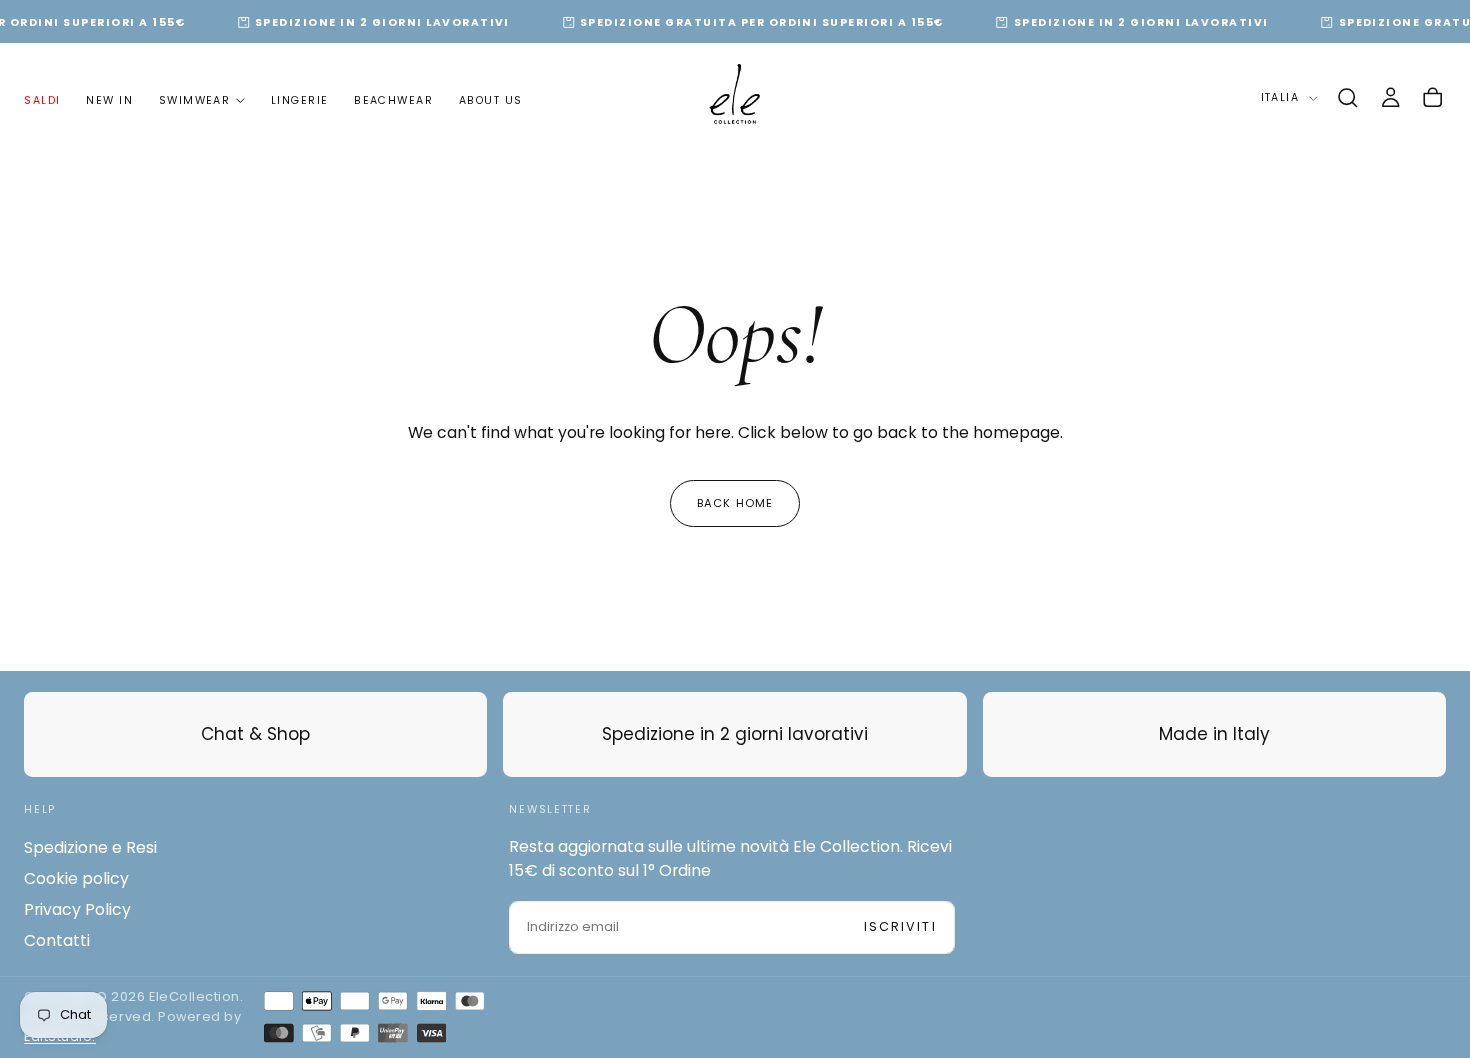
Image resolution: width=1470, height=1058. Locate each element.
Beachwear (393, 99)
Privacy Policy (77, 909)
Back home (735, 503)
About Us (491, 99)
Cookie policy (76, 878)
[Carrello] (1432, 98)
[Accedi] (1390, 98)
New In (109, 99)
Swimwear (195, 99)
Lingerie (300, 99)
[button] (1347, 98)
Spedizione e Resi (90, 847)
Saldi (42, 99)
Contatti (57, 940)
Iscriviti (900, 926)
